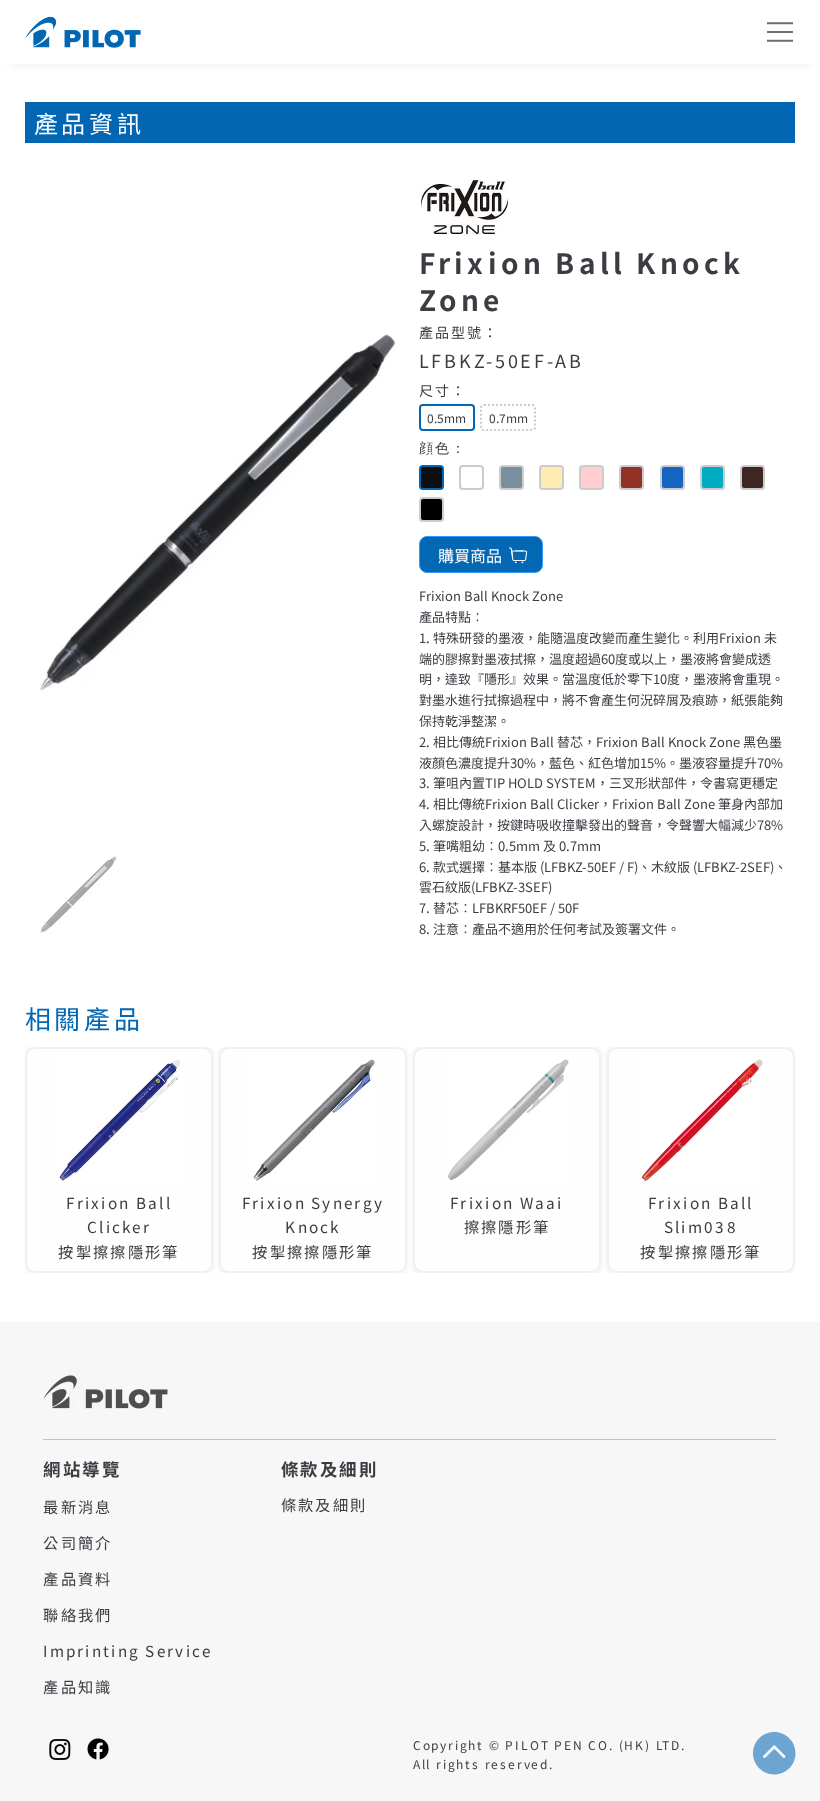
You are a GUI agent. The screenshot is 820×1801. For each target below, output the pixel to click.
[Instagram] (60, 1749)
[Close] (431, 477)
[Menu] (781, 32)
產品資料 (77, 1578)
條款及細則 (324, 1504)
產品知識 (77, 1686)
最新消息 (77, 1506)
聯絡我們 (77, 1614)
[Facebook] (98, 1749)
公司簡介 (77, 1542)
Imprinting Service (127, 1650)
